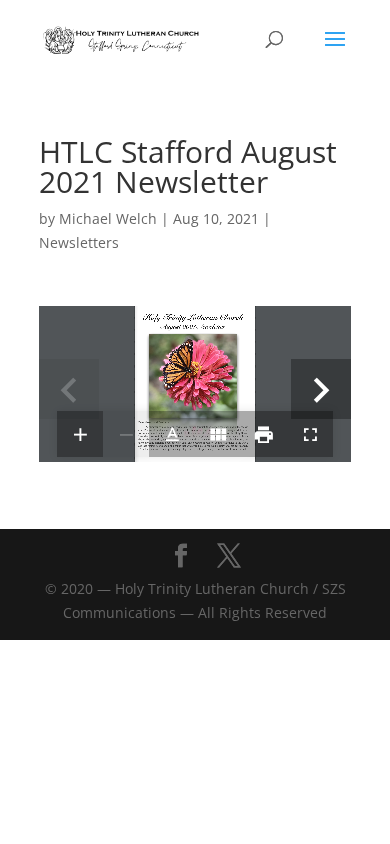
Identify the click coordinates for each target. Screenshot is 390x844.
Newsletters (79, 242)
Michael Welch (108, 218)
